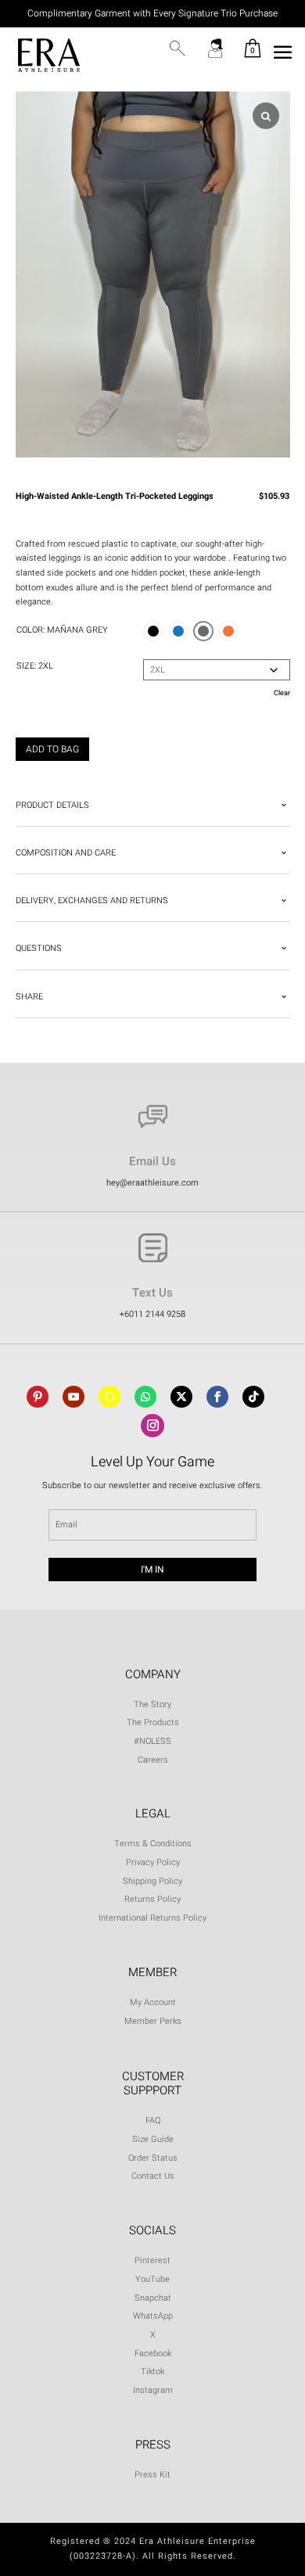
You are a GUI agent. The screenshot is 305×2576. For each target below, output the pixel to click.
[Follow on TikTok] (253, 1397)
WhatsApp (153, 2316)
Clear (282, 693)
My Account (153, 2002)
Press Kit (152, 2475)
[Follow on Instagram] (152, 1426)
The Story (152, 1704)
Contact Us (153, 2176)
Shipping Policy (152, 1881)
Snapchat (153, 2298)
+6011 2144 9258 (152, 1314)
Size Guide (153, 2139)
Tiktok (152, 2371)
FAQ (153, 2120)
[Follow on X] (181, 1397)
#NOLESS (152, 1741)
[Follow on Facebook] (217, 1397)
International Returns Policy (152, 1918)
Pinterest (152, 2260)
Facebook (153, 2354)
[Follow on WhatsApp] (145, 1397)
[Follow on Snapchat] (109, 1397)
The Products (153, 1722)
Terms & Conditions (153, 1844)
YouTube (152, 2279)
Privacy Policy (153, 1862)
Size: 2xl (35, 666)
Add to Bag (52, 749)
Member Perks (153, 2021)
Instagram (153, 2390)
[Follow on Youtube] (74, 1397)
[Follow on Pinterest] (38, 1397)
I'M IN (152, 1570)
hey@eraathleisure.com (152, 1183)
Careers (153, 1760)
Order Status (153, 2158)
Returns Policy (152, 1899)
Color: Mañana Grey (62, 630)
